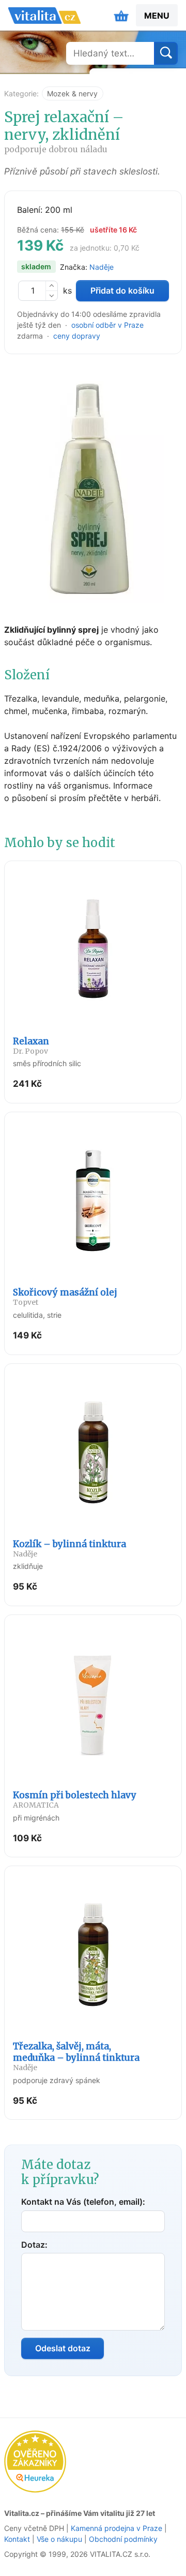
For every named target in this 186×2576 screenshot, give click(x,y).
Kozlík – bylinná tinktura (69, 1548)
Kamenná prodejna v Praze (117, 2528)
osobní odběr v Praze (107, 325)
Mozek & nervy (72, 93)
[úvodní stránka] (44, 16)
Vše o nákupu (59, 2539)
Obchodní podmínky (123, 2539)
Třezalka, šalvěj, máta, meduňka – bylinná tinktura (76, 2056)
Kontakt (17, 2539)
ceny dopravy (77, 336)
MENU (157, 16)
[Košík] (121, 16)
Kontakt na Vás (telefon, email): (83, 2202)
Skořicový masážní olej (65, 1297)
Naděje (102, 267)
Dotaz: (34, 2245)
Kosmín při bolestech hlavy (75, 1800)
